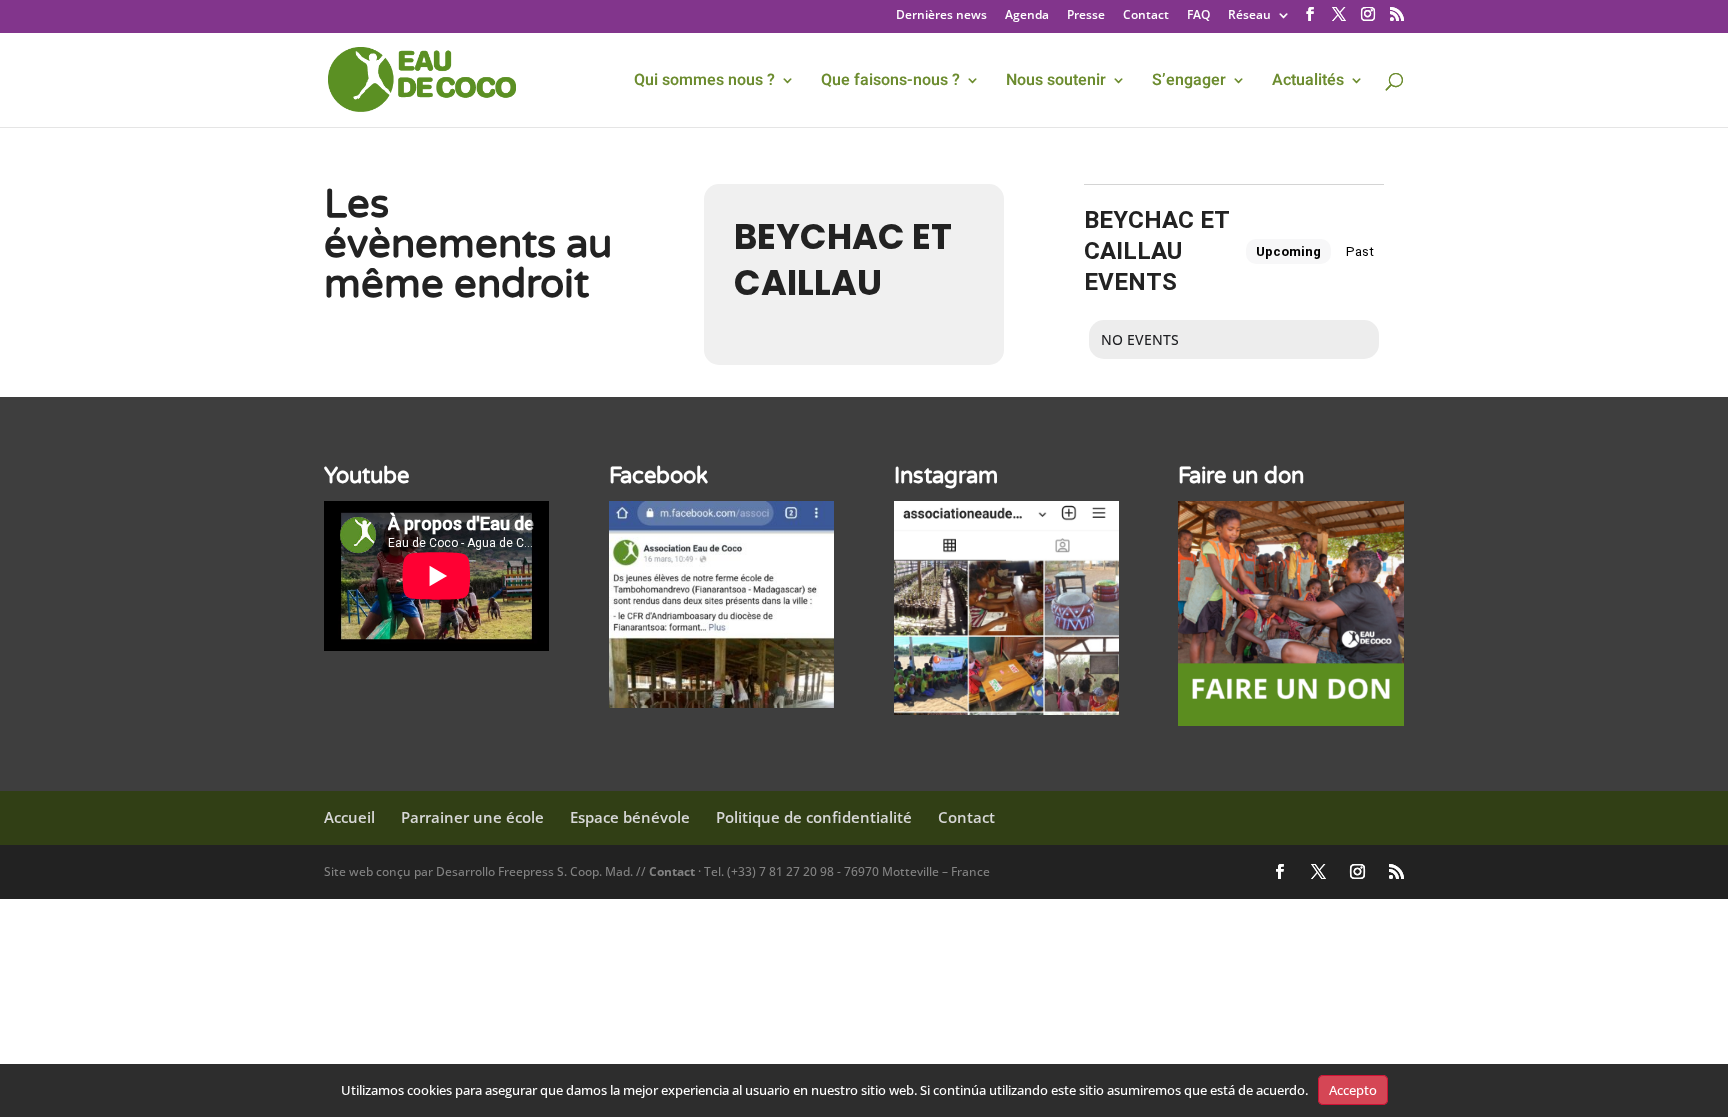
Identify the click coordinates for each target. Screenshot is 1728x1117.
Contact (1146, 16)
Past (1360, 251)
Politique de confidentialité (814, 817)
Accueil (349, 817)
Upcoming (1288, 251)
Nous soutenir (1056, 82)
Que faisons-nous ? (890, 82)
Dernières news (941, 16)
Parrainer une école (472, 817)
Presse (1086, 16)
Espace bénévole (630, 817)
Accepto (1353, 1090)
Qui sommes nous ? (704, 82)
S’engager (1189, 82)
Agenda (1027, 16)
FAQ (1198, 16)
